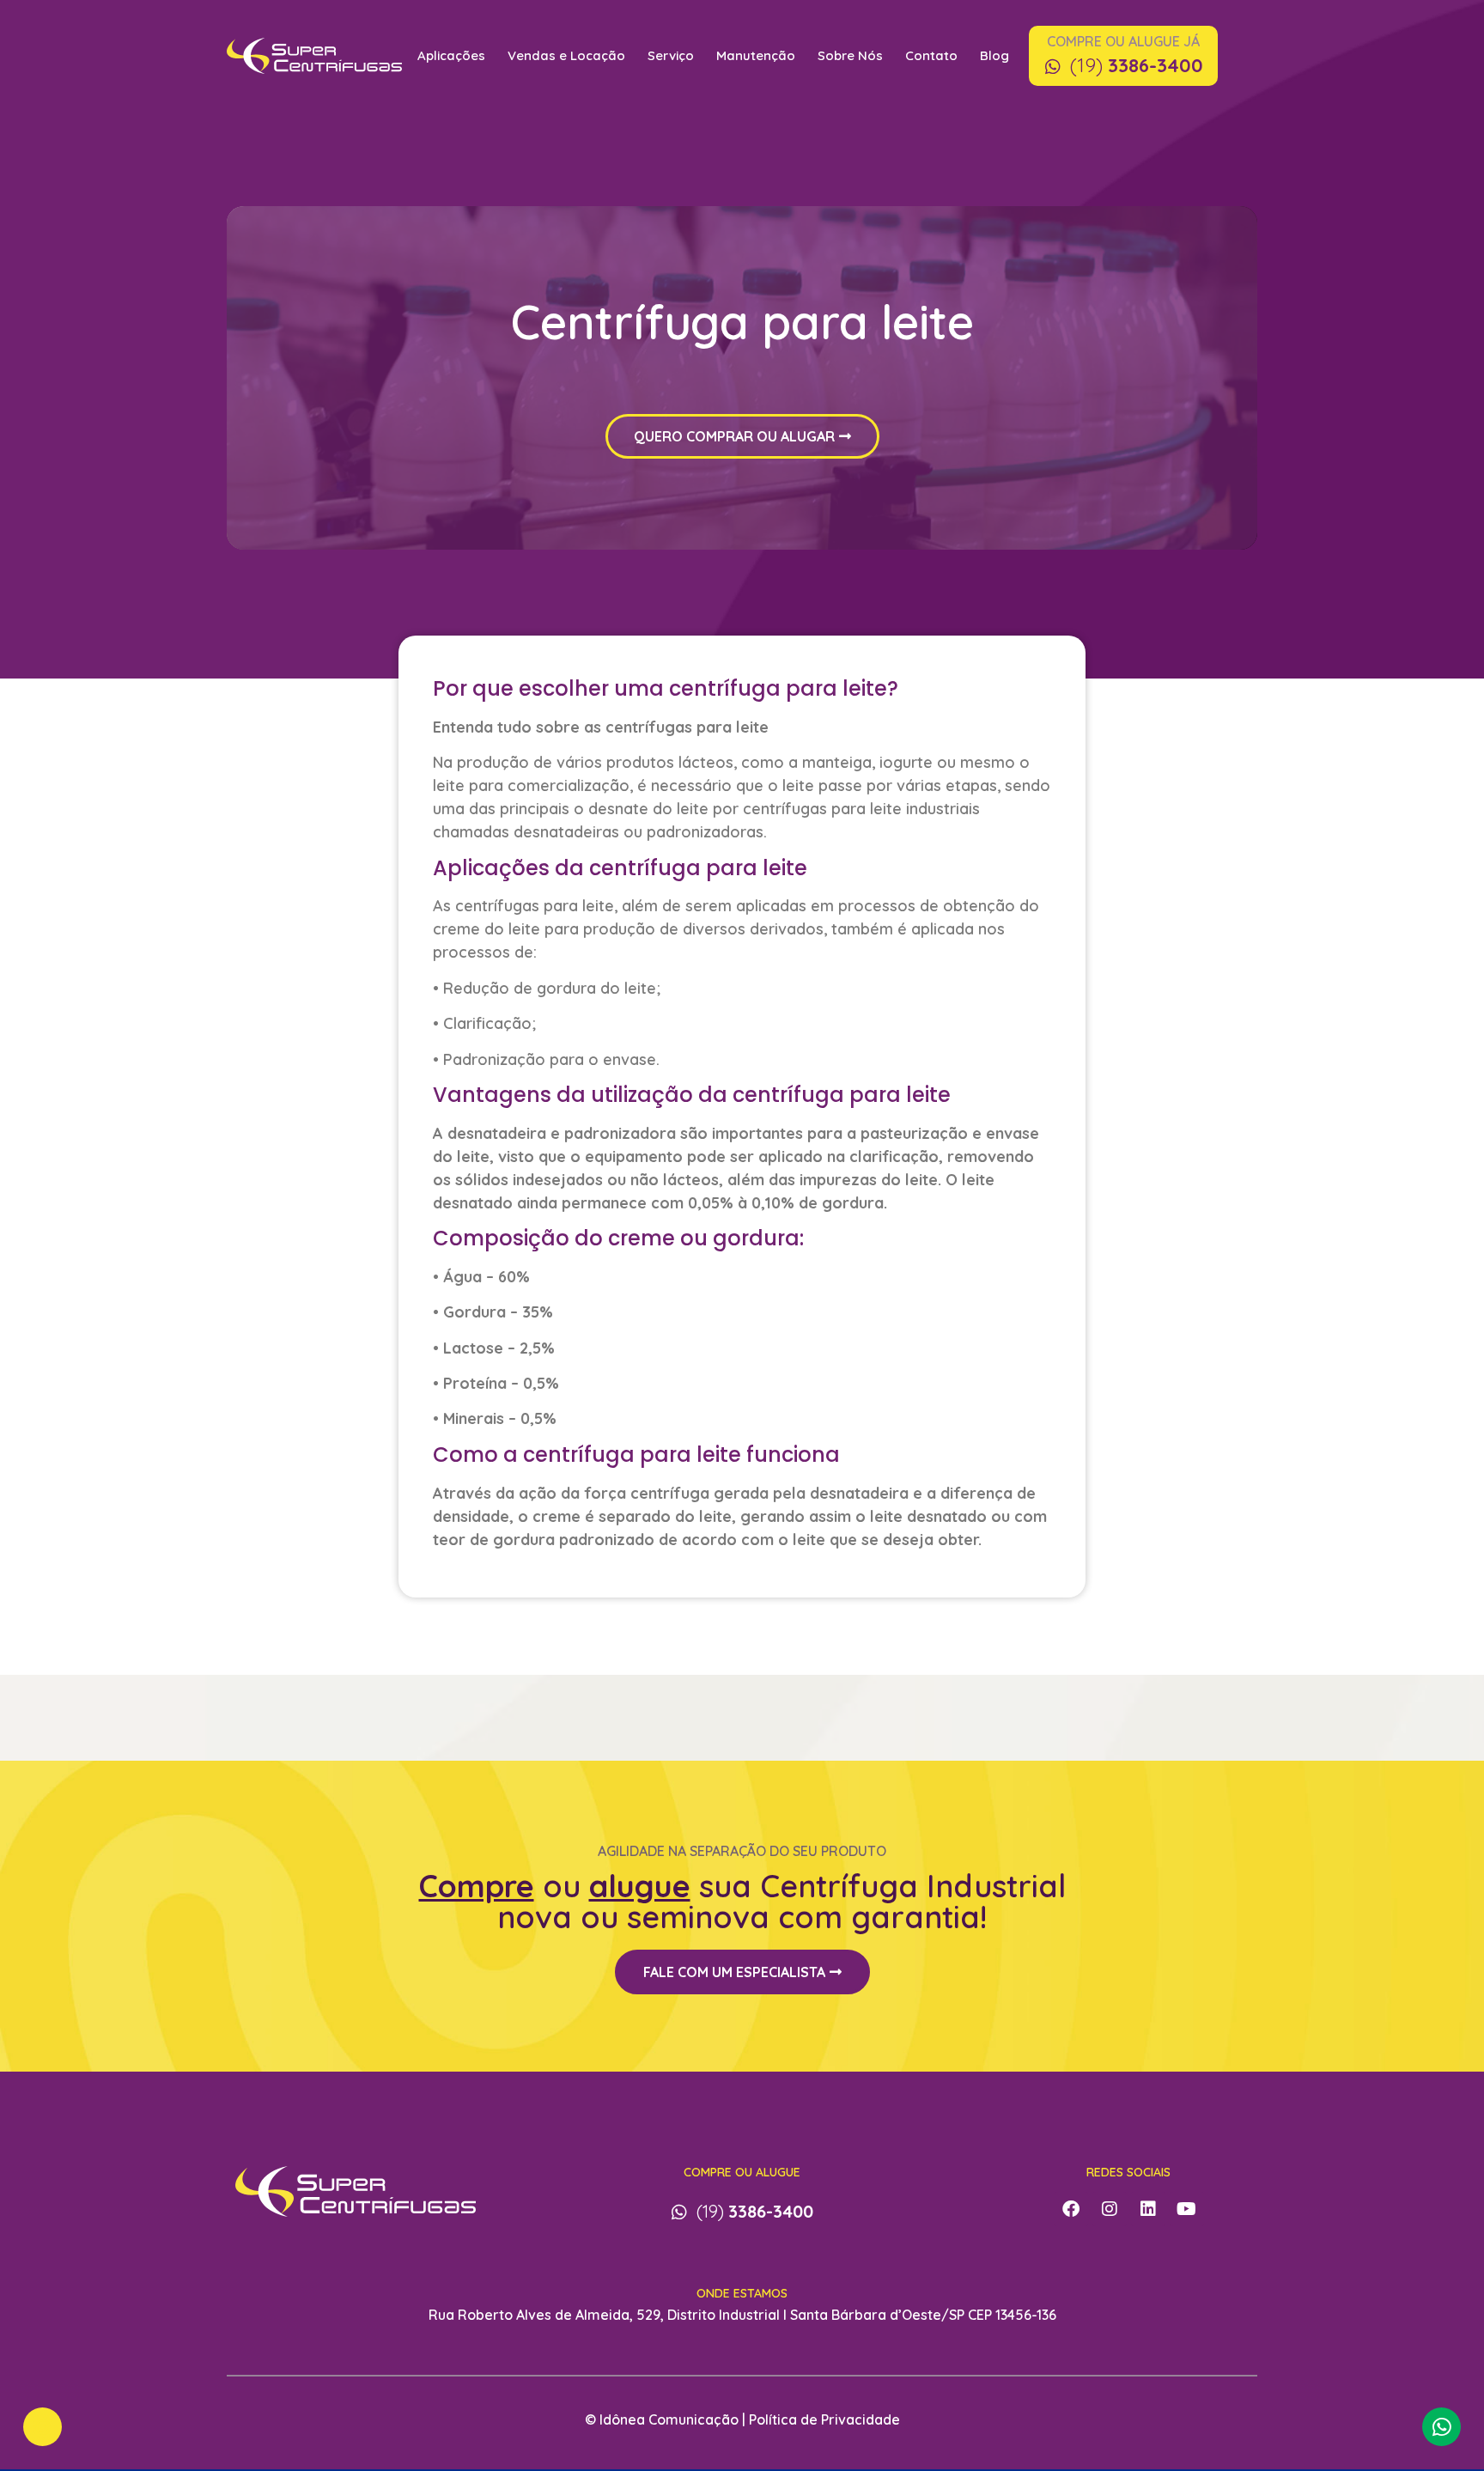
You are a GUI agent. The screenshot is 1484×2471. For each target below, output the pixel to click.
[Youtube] (1187, 2209)
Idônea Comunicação (669, 2419)
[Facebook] (1071, 2209)
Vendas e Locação (566, 55)
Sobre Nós (850, 55)
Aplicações (451, 55)
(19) (1137, 65)
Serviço (671, 55)
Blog (994, 55)
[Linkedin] (1148, 2209)
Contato (931, 55)
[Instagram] (1110, 2209)
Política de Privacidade (824, 2419)
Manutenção (756, 55)
